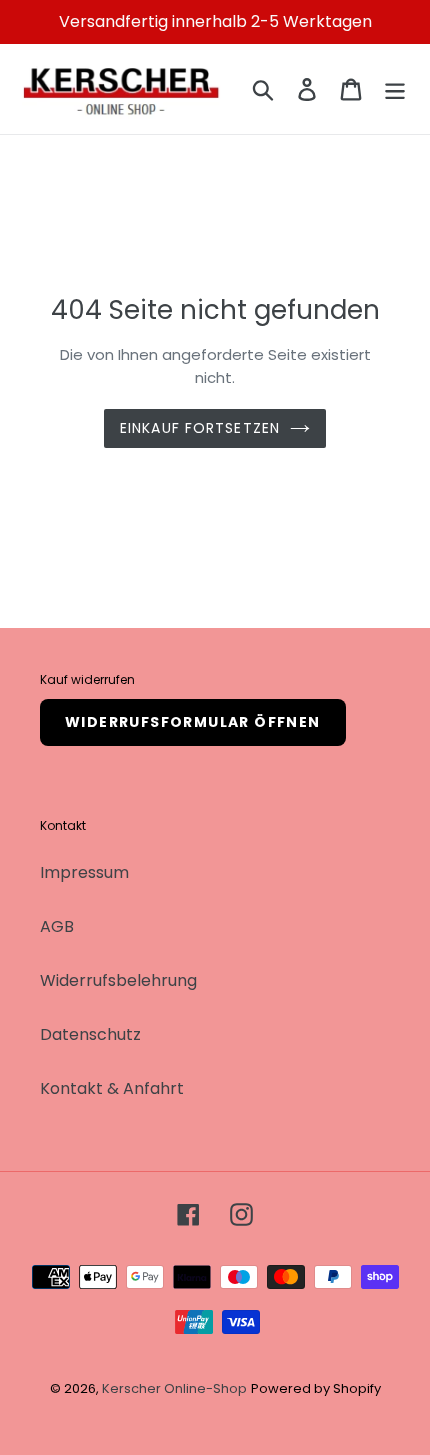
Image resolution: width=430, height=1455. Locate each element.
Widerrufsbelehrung (118, 980)
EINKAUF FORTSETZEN (200, 428)
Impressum (84, 872)
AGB (57, 926)
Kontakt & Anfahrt (112, 1088)
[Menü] (395, 89)
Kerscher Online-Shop (174, 1388)
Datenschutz (90, 1034)
